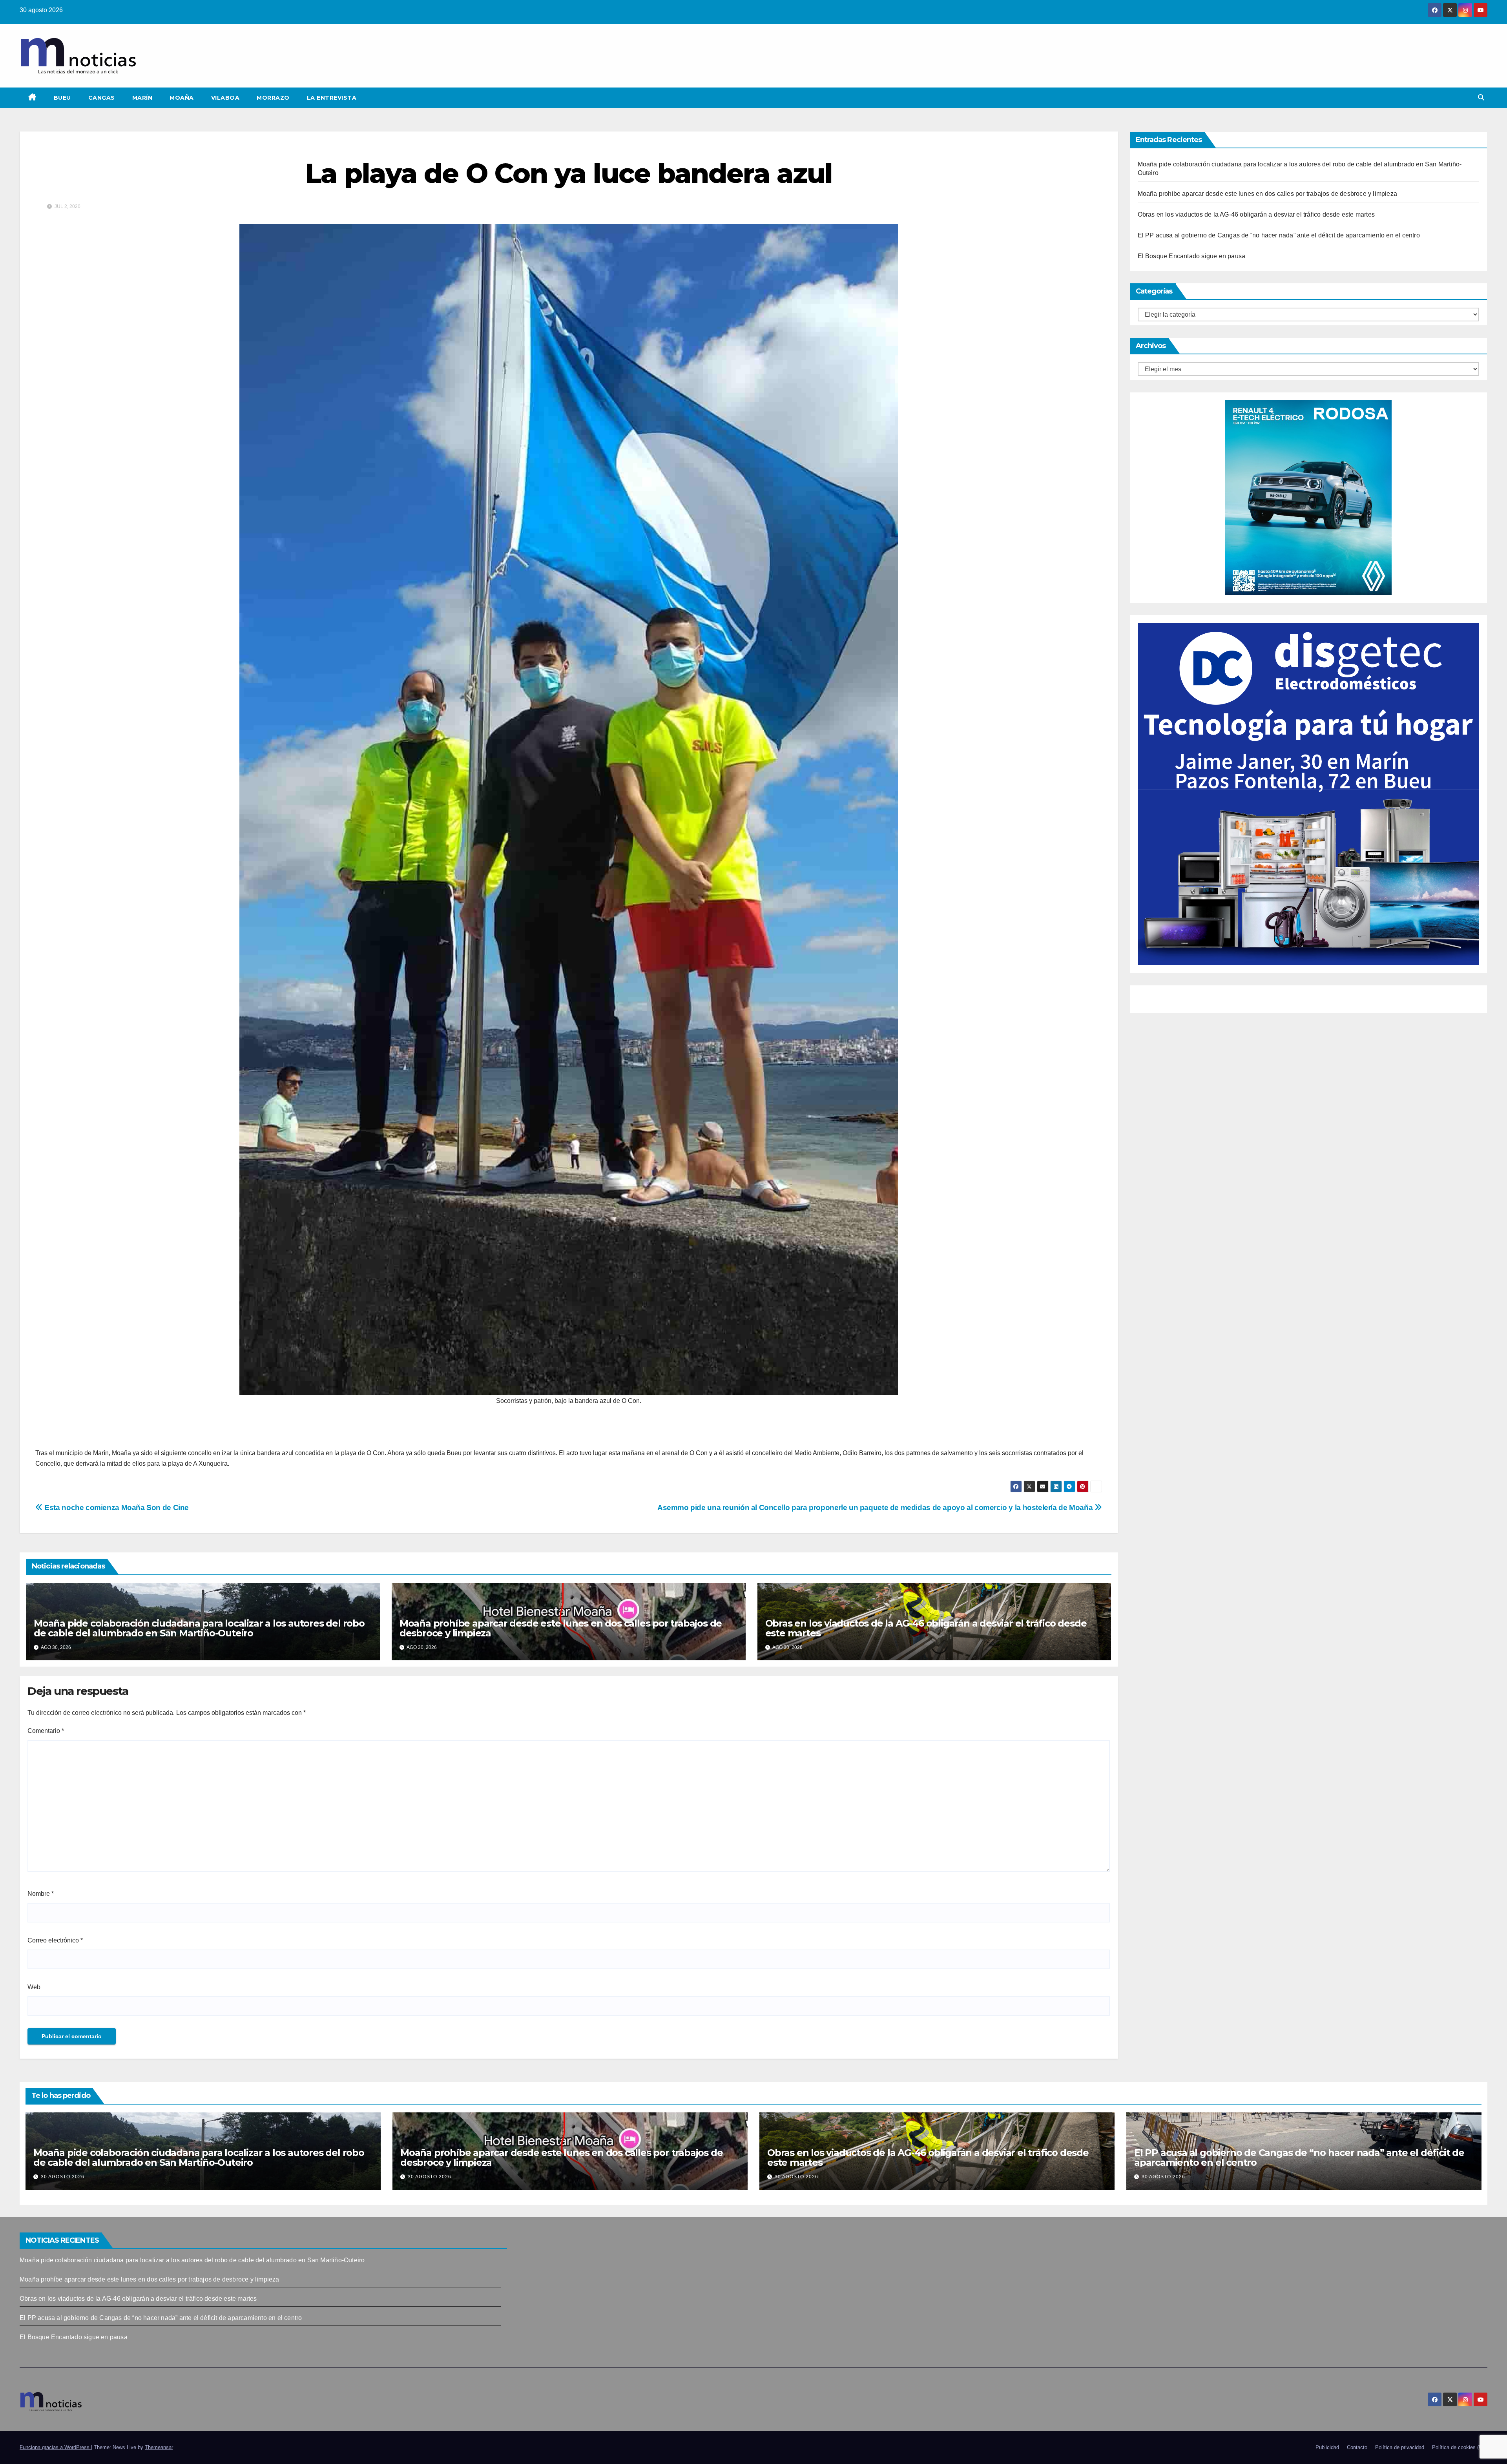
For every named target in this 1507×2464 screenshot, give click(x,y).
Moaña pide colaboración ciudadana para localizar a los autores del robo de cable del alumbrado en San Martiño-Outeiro (199, 1628)
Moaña (182, 98)
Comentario (46, 1731)
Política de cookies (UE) (1460, 2447)
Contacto (1357, 2447)
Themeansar (159, 2447)
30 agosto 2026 (63, 2177)
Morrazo (273, 98)
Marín (142, 98)
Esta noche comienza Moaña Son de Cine (116, 1507)
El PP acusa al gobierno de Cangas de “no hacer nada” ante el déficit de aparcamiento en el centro (1279, 235)
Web (34, 1987)
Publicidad (1327, 2447)
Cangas (102, 98)
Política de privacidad (1400, 2447)
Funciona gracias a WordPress (55, 2447)
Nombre (41, 1894)
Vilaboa (225, 98)
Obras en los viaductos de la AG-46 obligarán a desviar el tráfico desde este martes (926, 1628)
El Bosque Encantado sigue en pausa (1192, 256)
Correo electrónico (55, 1940)
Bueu (62, 98)
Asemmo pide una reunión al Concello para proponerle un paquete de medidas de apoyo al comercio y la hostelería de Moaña (876, 1507)
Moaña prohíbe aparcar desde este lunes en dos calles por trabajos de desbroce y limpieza (561, 1628)
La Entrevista (332, 98)
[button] (1481, 98)
